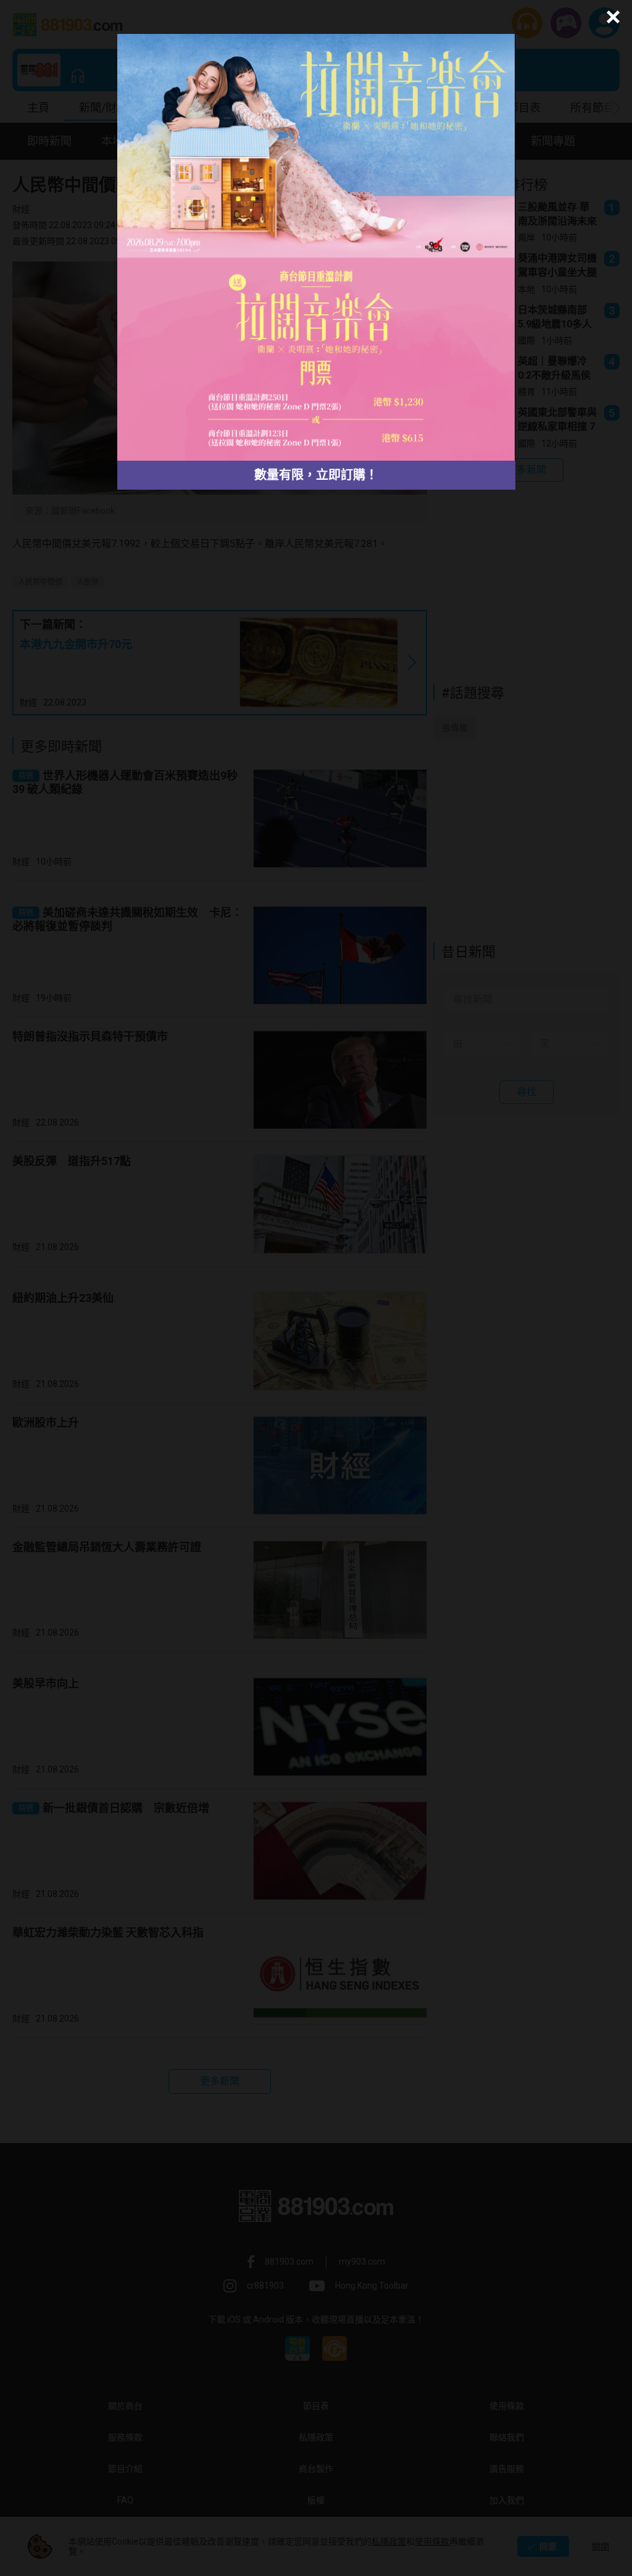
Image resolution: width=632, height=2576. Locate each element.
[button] (611, 17)
